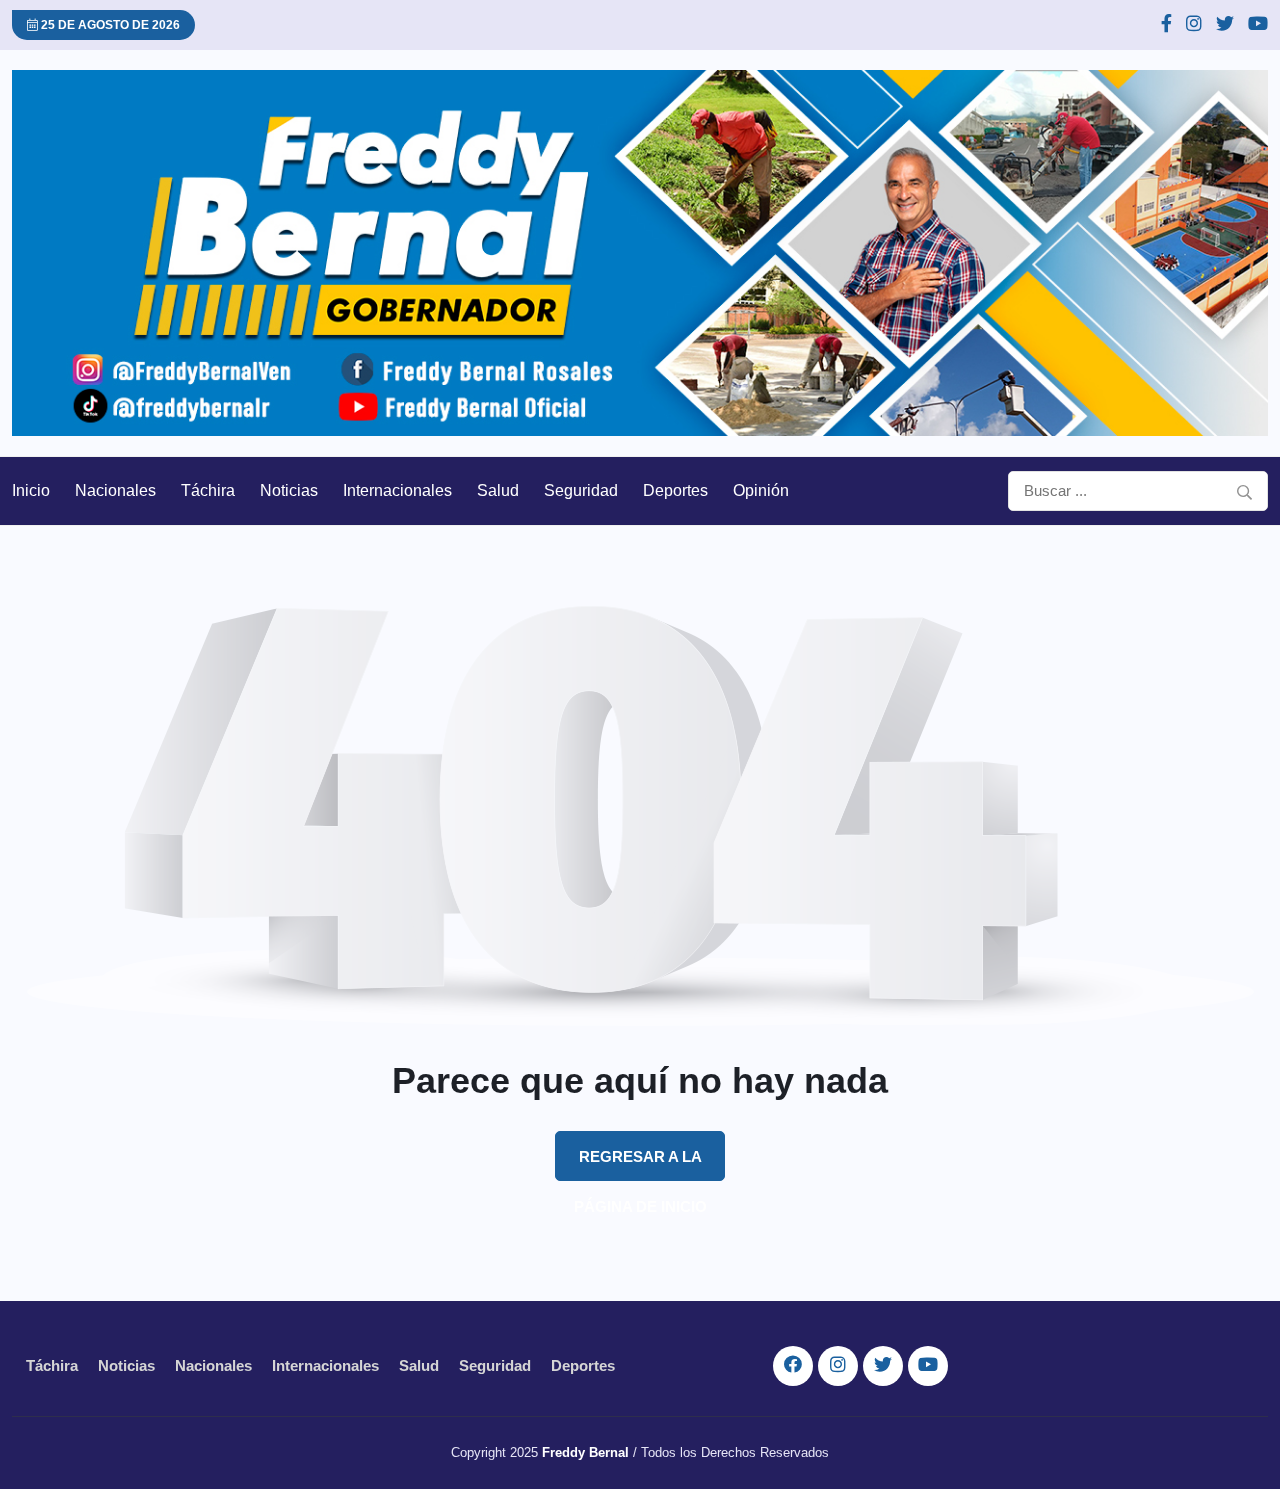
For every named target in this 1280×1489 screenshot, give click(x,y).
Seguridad (581, 490)
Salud (498, 490)
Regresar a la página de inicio (640, 1164)
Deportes (675, 490)
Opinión (761, 490)
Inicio (31, 490)
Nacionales (115, 490)
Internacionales (397, 490)
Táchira (208, 490)
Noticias (289, 490)
